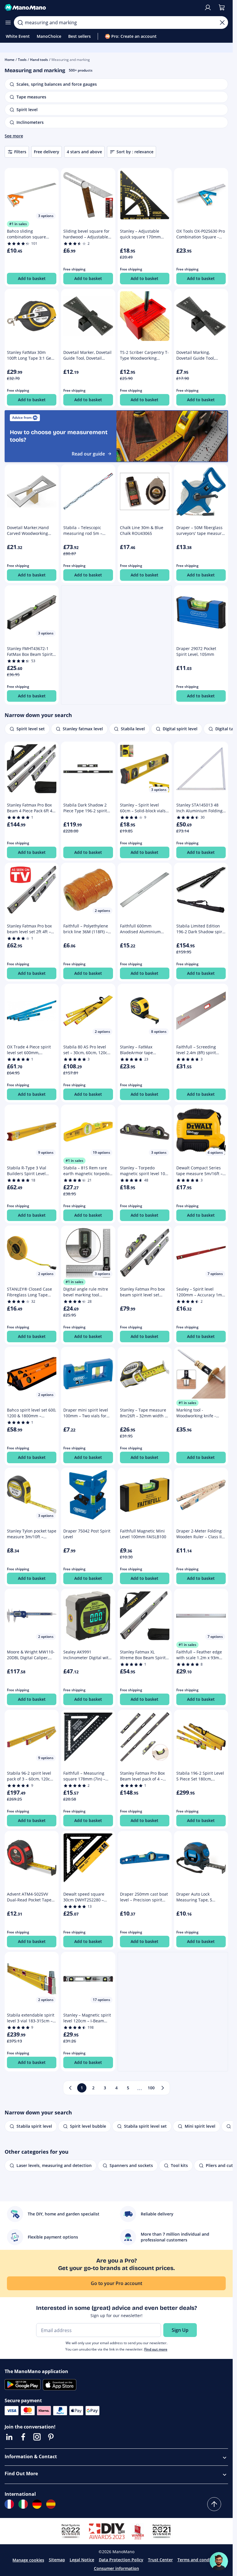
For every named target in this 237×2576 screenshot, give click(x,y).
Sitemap (57, 2560)
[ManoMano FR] (9, 2504)
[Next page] (163, 2088)
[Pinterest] (51, 2437)
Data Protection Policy (121, 2560)
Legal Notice (82, 2560)
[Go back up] (214, 2504)
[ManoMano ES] (51, 2504)
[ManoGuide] (219, 2561)
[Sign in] (208, 8)
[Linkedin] (9, 2437)
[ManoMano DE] (37, 2504)
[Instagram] (37, 2437)
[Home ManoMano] (102, 8)
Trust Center (160, 2560)
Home (10, 60)
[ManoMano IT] (23, 2504)
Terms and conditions (199, 2560)
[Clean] (222, 23)
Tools (22, 60)
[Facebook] (23, 2437)
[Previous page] (70, 2088)
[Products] (8, 23)
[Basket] (222, 8)
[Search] (20, 23)
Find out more (156, 2349)
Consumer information (116, 2568)
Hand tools (39, 60)
